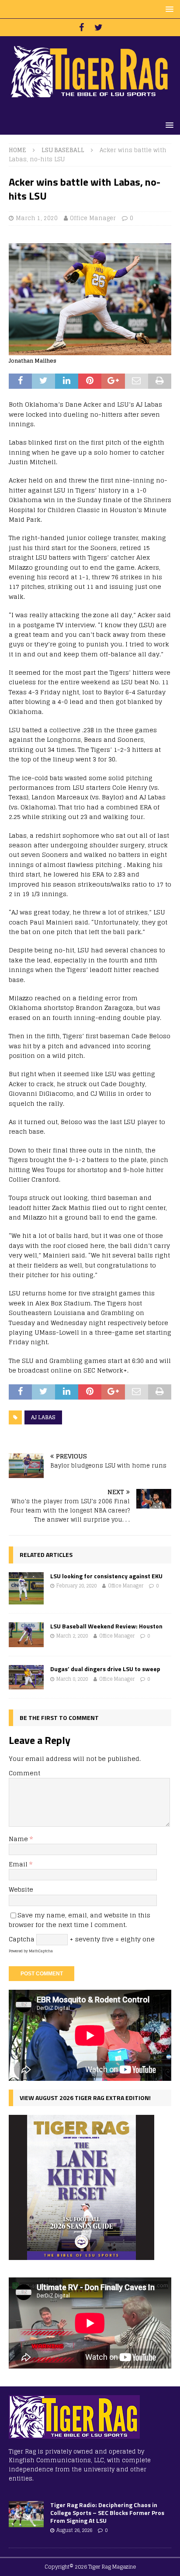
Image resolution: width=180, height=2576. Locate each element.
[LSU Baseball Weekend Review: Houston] (26, 1635)
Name (19, 1839)
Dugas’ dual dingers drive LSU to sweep (105, 1669)
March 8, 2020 (72, 1679)
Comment (24, 1773)
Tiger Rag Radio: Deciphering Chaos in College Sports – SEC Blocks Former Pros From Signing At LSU (107, 2513)
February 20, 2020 (76, 1586)
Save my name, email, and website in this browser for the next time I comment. (80, 1920)
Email (19, 1864)
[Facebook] (81, 27)
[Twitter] (99, 27)
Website (21, 1889)
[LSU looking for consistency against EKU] (26, 1588)
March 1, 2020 (37, 218)
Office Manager (93, 218)
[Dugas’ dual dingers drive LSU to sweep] (26, 1677)
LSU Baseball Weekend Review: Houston (106, 1626)
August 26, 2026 (74, 2530)
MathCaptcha (41, 1951)
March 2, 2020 (72, 1636)
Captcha (22, 1939)
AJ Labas (43, 1417)
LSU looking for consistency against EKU (106, 1576)
